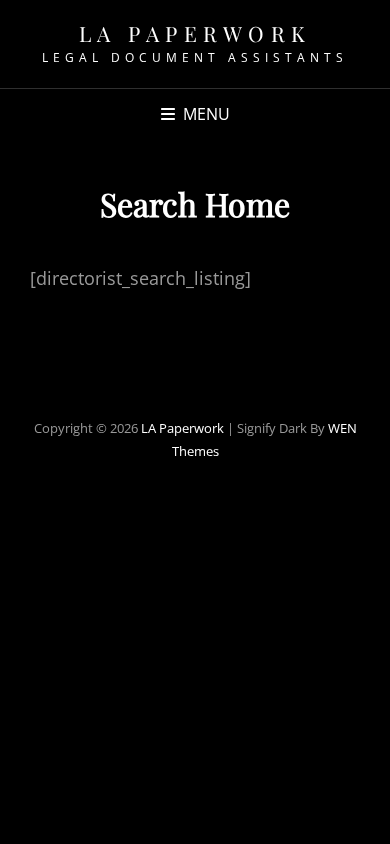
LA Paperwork (195, 33)
